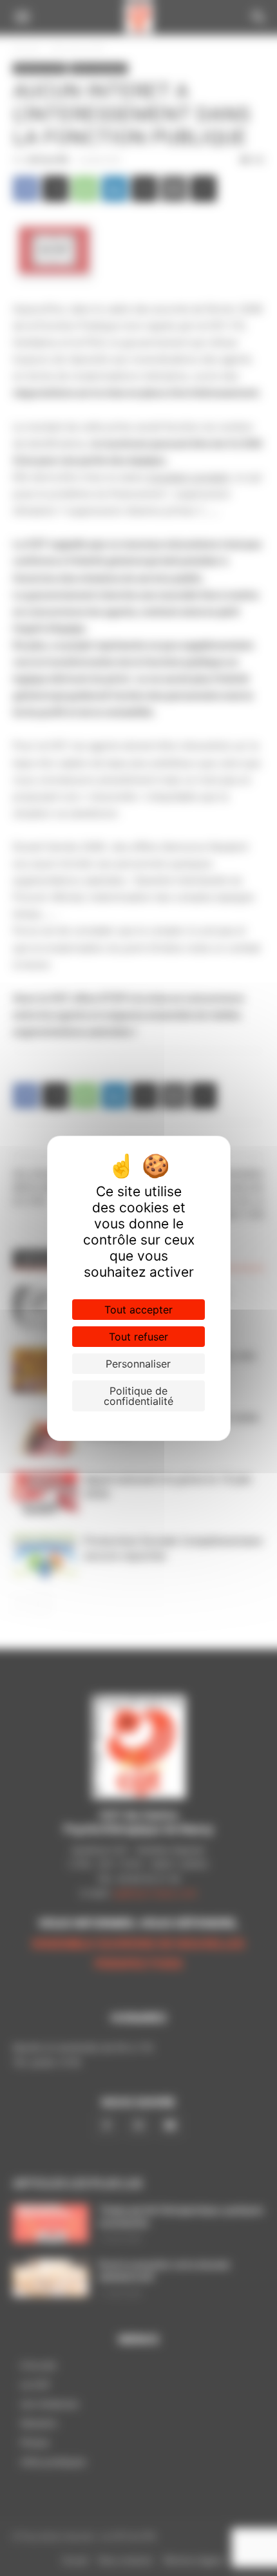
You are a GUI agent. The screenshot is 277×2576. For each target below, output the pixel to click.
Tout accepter (138, 1310)
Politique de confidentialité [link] (138, 1396)
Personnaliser (138, 1364)
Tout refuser (138, 1337)
